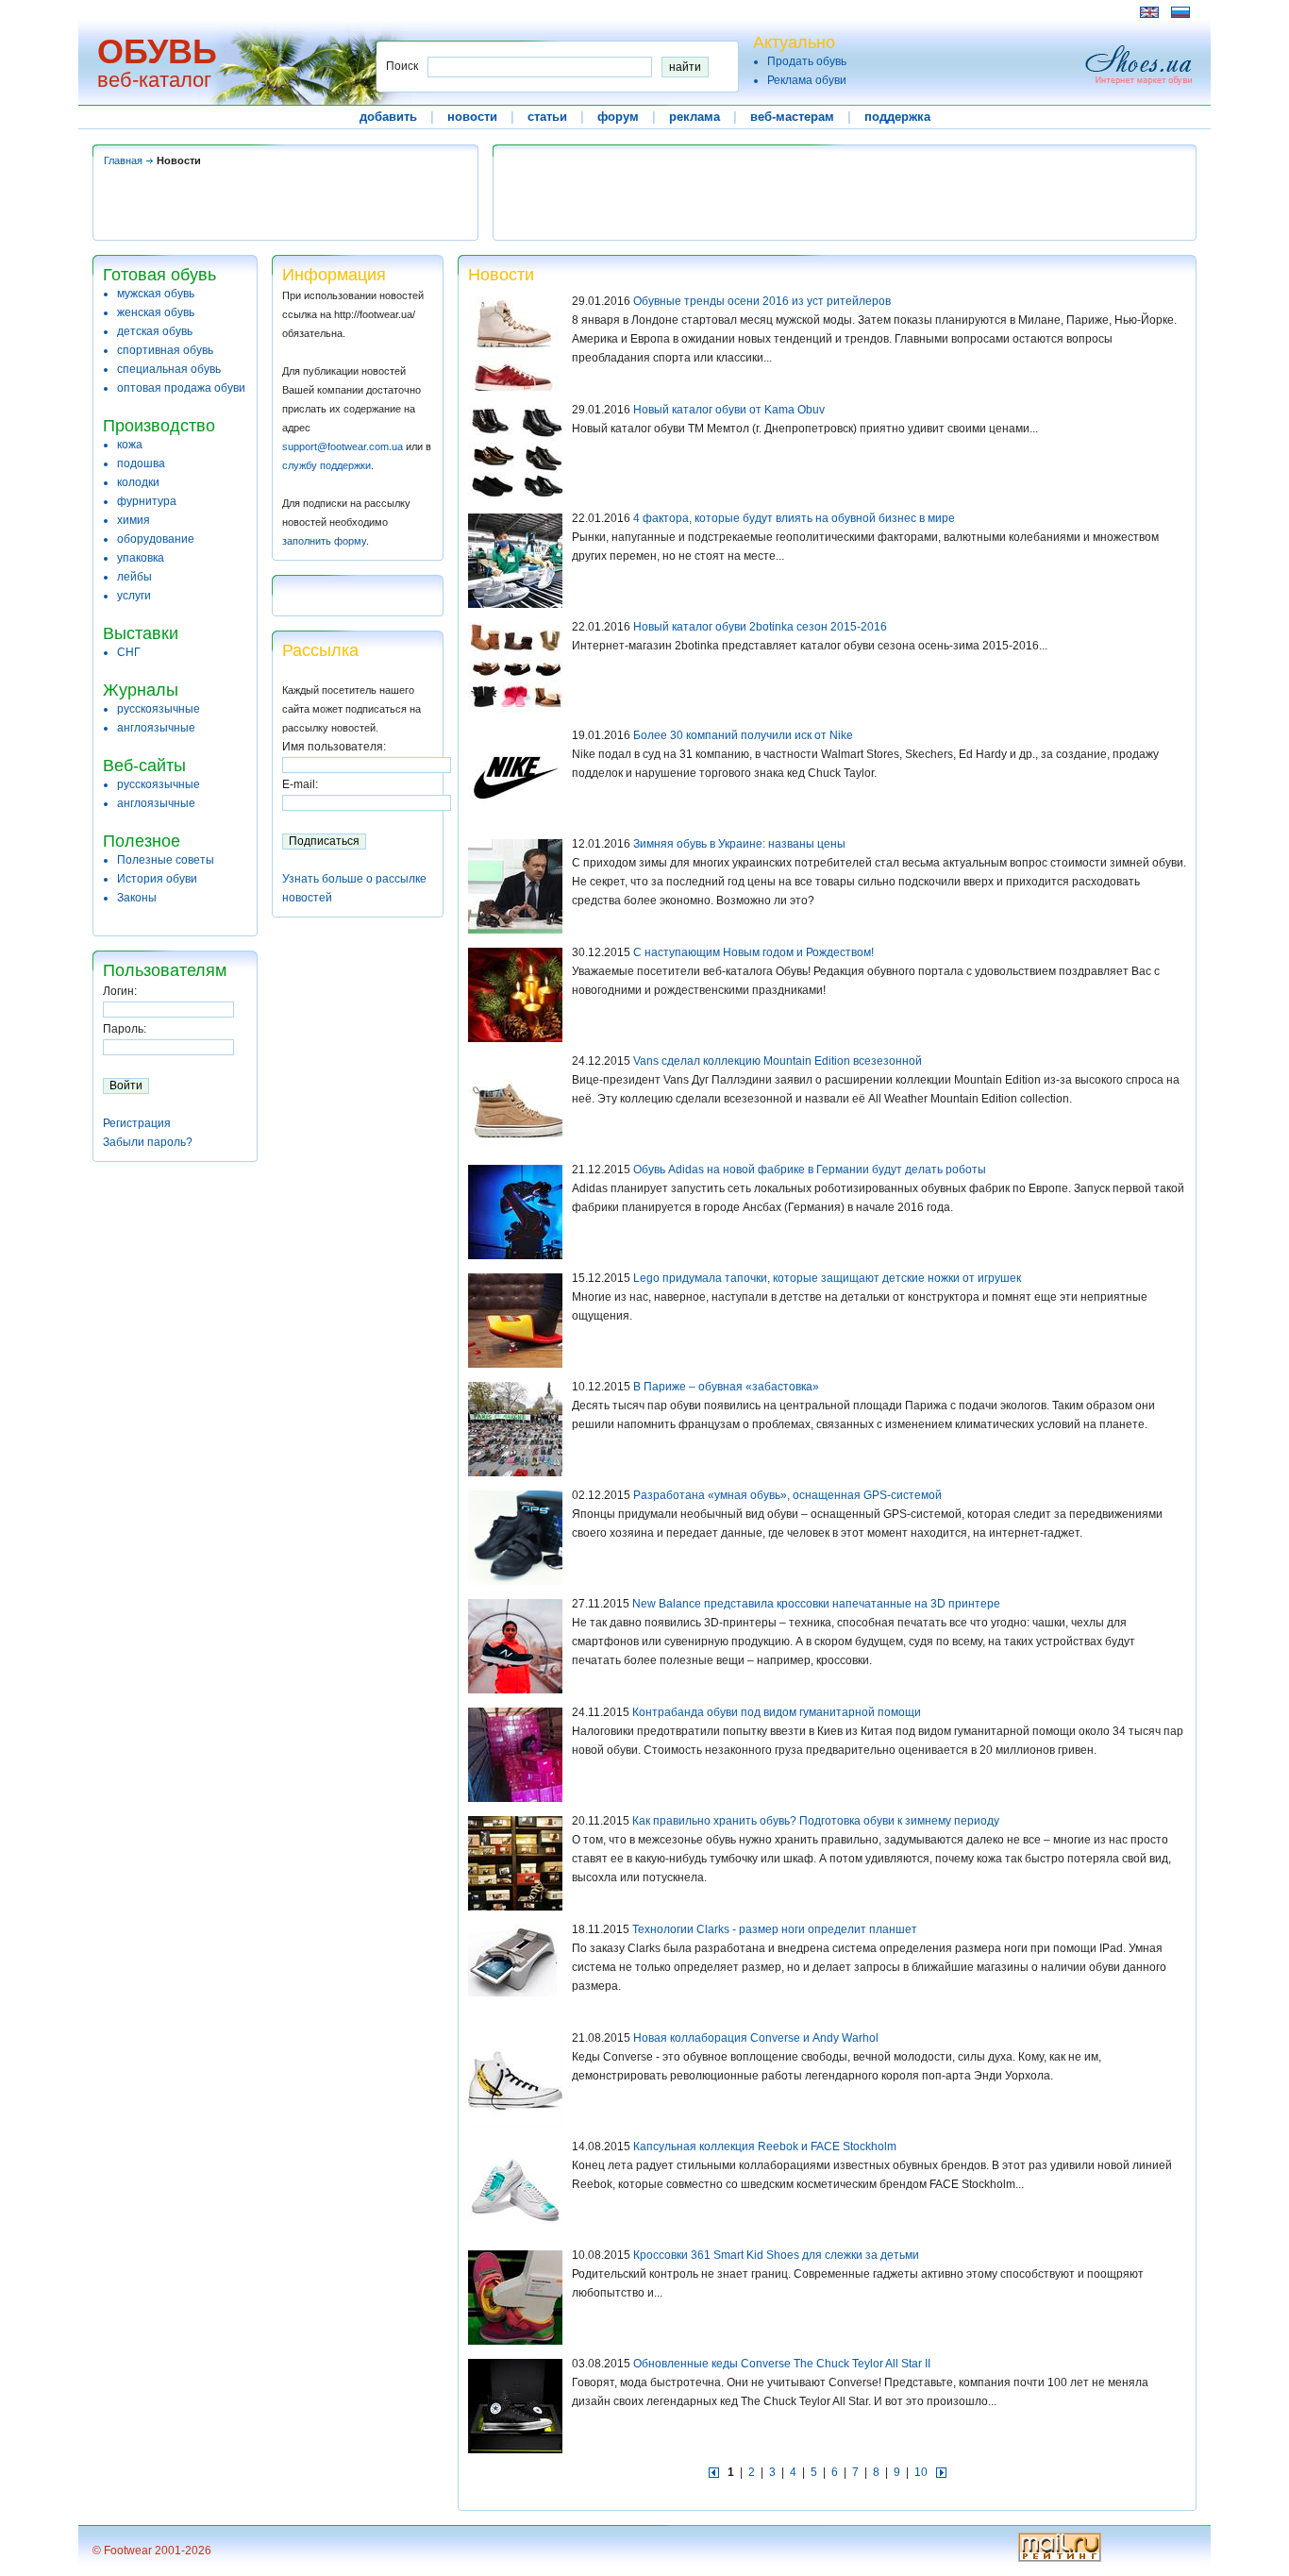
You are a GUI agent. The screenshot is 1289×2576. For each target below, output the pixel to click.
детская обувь (155, 331)
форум (618, 117)
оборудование (156, 539)
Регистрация (137, 1123)
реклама (695, 117)
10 (921, 2472)
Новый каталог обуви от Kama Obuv (729, 410)
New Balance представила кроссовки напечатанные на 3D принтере (816, 1604)
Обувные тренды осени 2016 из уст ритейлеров (762, 301)
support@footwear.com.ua (343, 446)
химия (134, 520)
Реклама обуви (807, 80)
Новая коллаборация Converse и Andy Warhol (756, 2038)
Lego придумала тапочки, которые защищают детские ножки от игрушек (827, 1278)
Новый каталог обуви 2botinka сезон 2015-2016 (760, 627)
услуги (134, 596)
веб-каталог (154, 80)
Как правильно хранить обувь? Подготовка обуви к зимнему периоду (816, 1821)
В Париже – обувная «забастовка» (726, 1387)
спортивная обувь (165, 350)
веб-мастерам (792, 117)
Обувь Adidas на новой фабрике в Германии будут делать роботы (810, 1170)
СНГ (129, 652)
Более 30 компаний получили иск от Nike (743, 735)
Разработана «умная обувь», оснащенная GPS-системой (787, 1495)
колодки (138, 482)
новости (472, 117)
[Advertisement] (436, 12)
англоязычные (156, 728)
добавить (388, 117)
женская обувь (156, 312)
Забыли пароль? (148, 1142)
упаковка (141, 558)
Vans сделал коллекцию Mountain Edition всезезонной (778, 1061)
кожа (130, 445)
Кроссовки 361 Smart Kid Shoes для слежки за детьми (776, 2255)
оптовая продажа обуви (181, 388)
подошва (141, 463)
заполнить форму (324, 541)
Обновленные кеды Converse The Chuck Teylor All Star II (782, 2364)
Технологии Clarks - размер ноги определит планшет (775, 1929)
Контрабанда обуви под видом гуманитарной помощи (777, 1712)
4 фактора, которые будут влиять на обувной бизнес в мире (794, 518)
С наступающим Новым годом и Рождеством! (753, 952)
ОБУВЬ (157, 51)
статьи (547, 117)
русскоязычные (159, 709)
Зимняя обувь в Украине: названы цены (739, 844)
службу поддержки (326, 465)
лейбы (134, 577)
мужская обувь (156, 294)
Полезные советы (166, 860)
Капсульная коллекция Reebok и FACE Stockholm (765, 2147)
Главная (123, 160)
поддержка (897, 117)
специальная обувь (169, 369)
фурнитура (147, 501)
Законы (137, 898)
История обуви (157, 879)
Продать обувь (807, 61)
